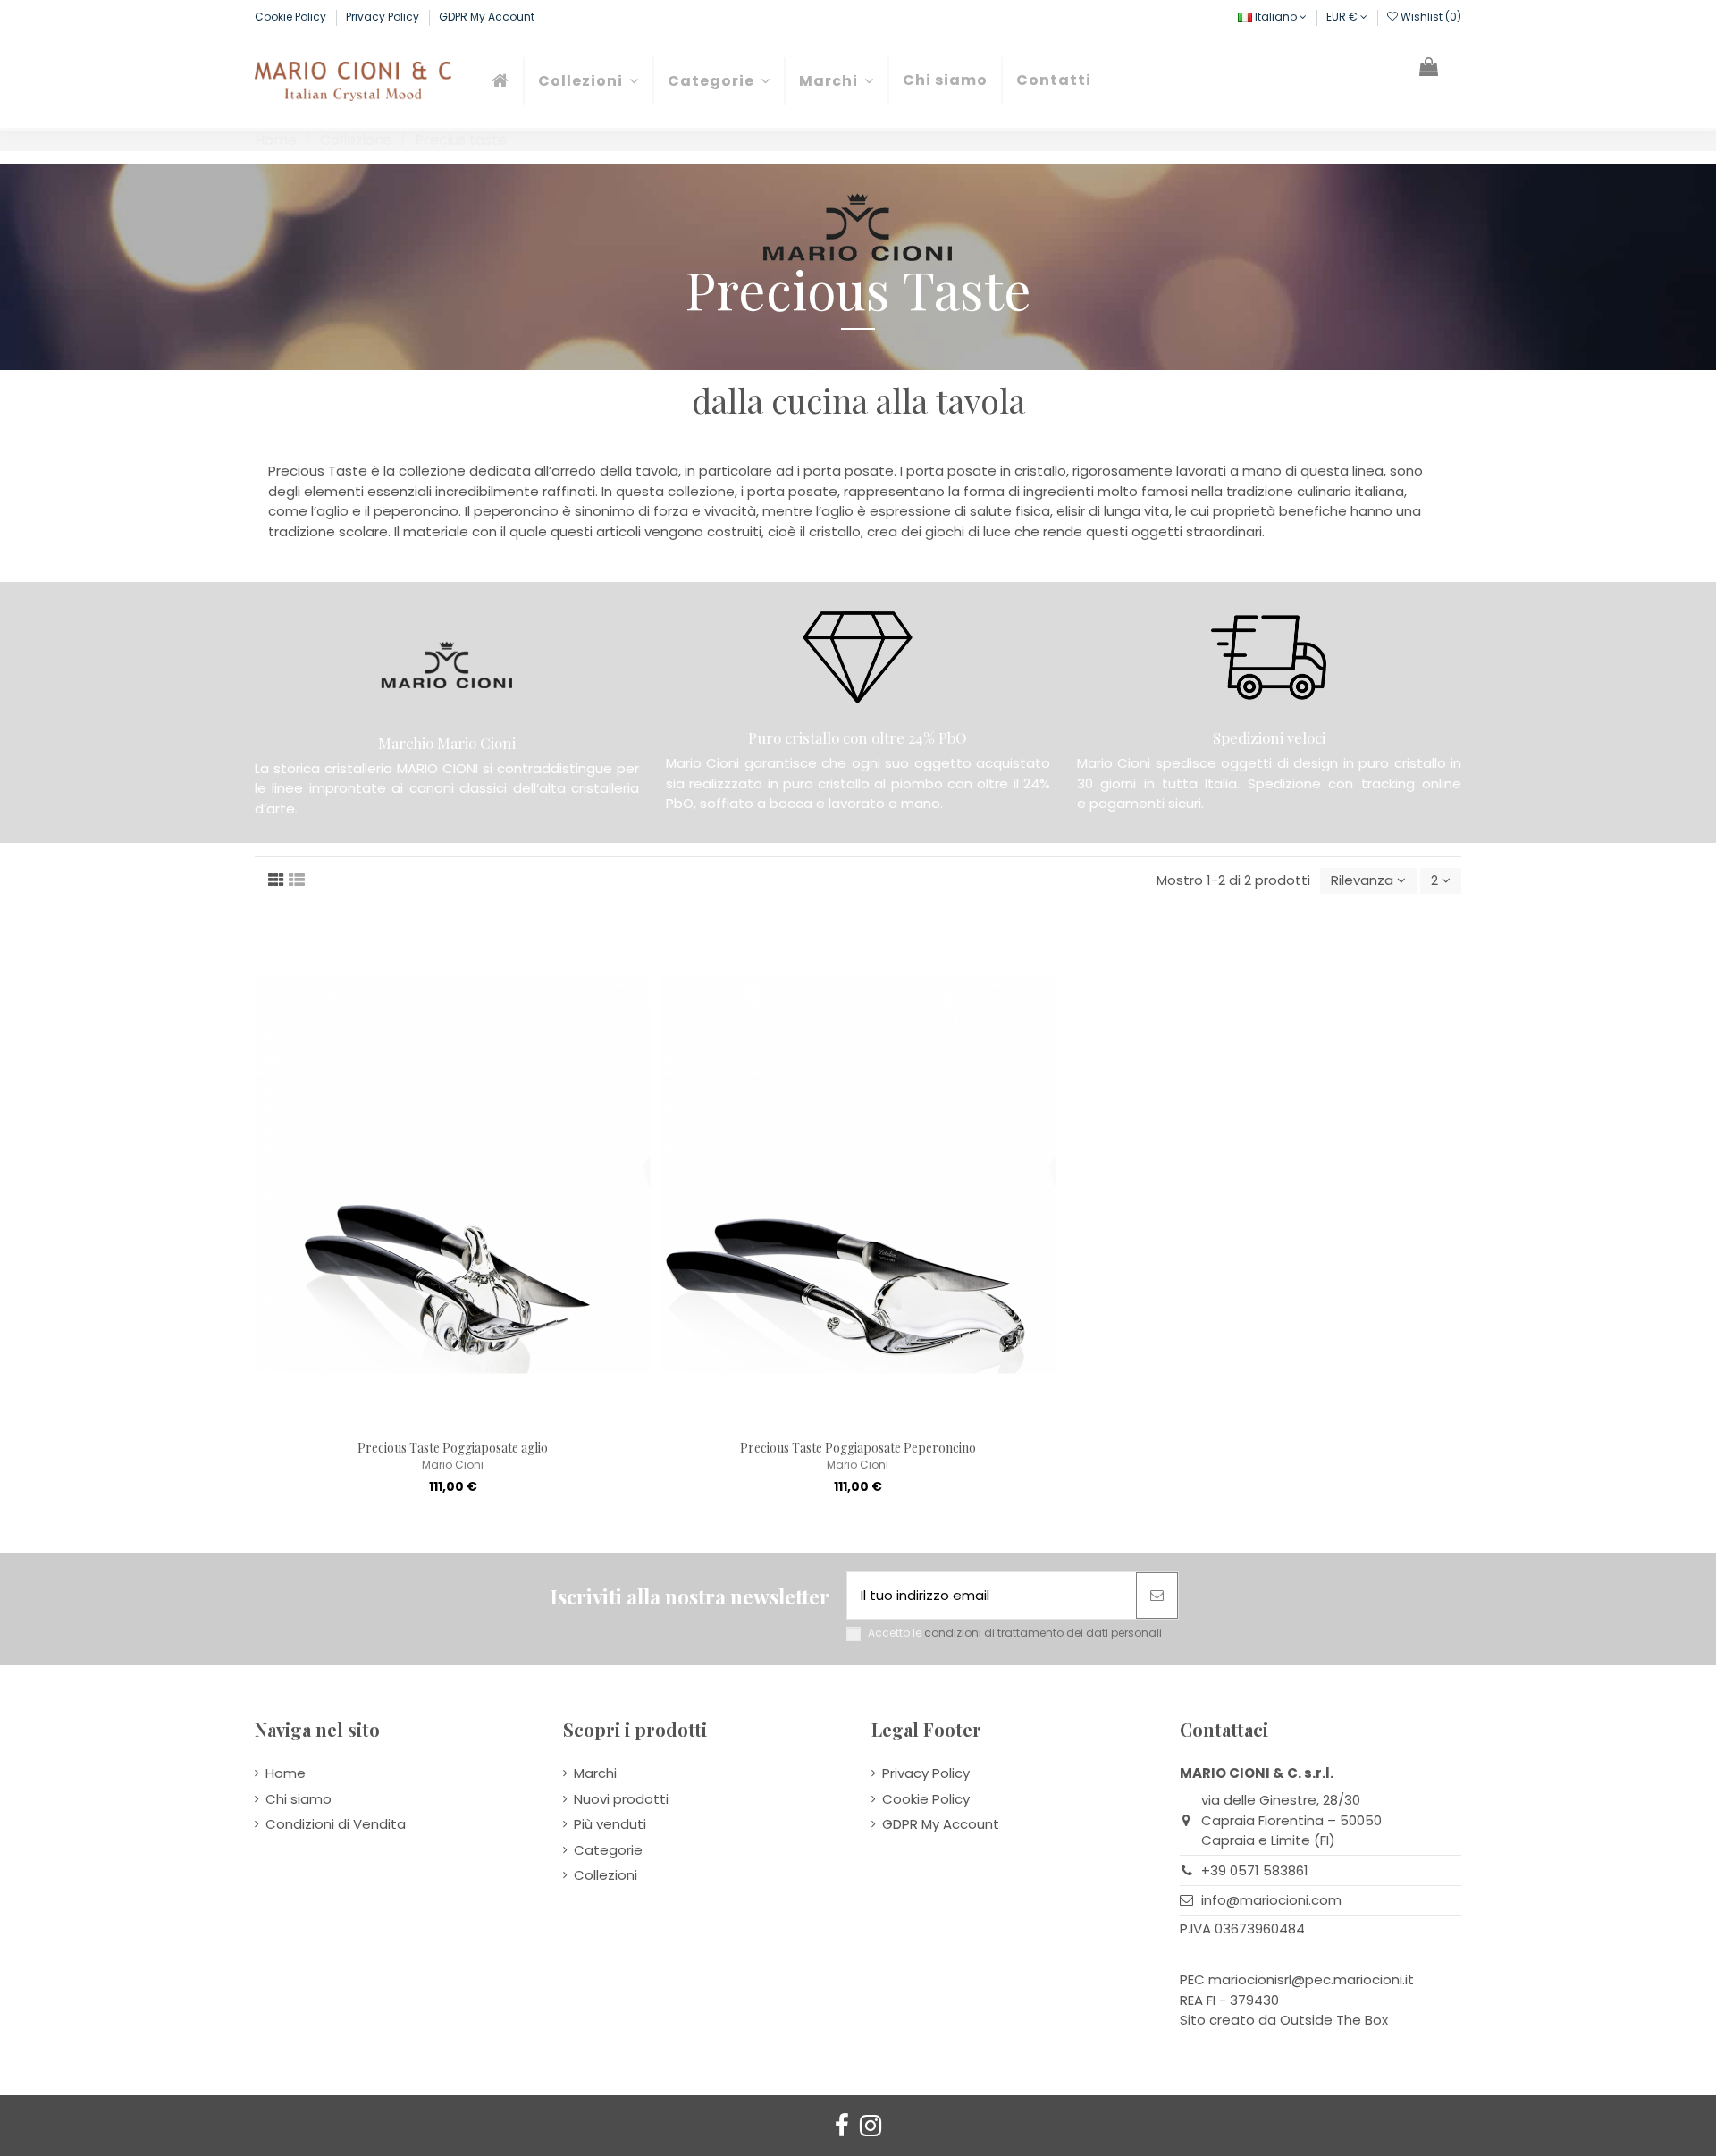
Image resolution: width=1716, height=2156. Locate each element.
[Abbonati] (1157, 1596)
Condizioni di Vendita (336, 1824)
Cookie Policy (292, 17)
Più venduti (610, 1824)
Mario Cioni (453, 1465)
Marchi (595, 1773)
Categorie (608, 1850)
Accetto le (1015, 1633)
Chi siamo (299, 1799)
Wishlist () (1430, 17)
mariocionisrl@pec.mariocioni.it (1311, 1979)
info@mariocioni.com (1271, 1900)
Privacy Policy (384, 17)
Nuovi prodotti (621, 1799)
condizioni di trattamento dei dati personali (1043, 1633)
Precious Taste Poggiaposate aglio (453, 1448)
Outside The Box (1334, 2020)
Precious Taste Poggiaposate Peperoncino (858, 1448)
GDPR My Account (487, 17)
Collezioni (606, 1875)
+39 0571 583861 (1255, 1870)
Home (286, 1773)
